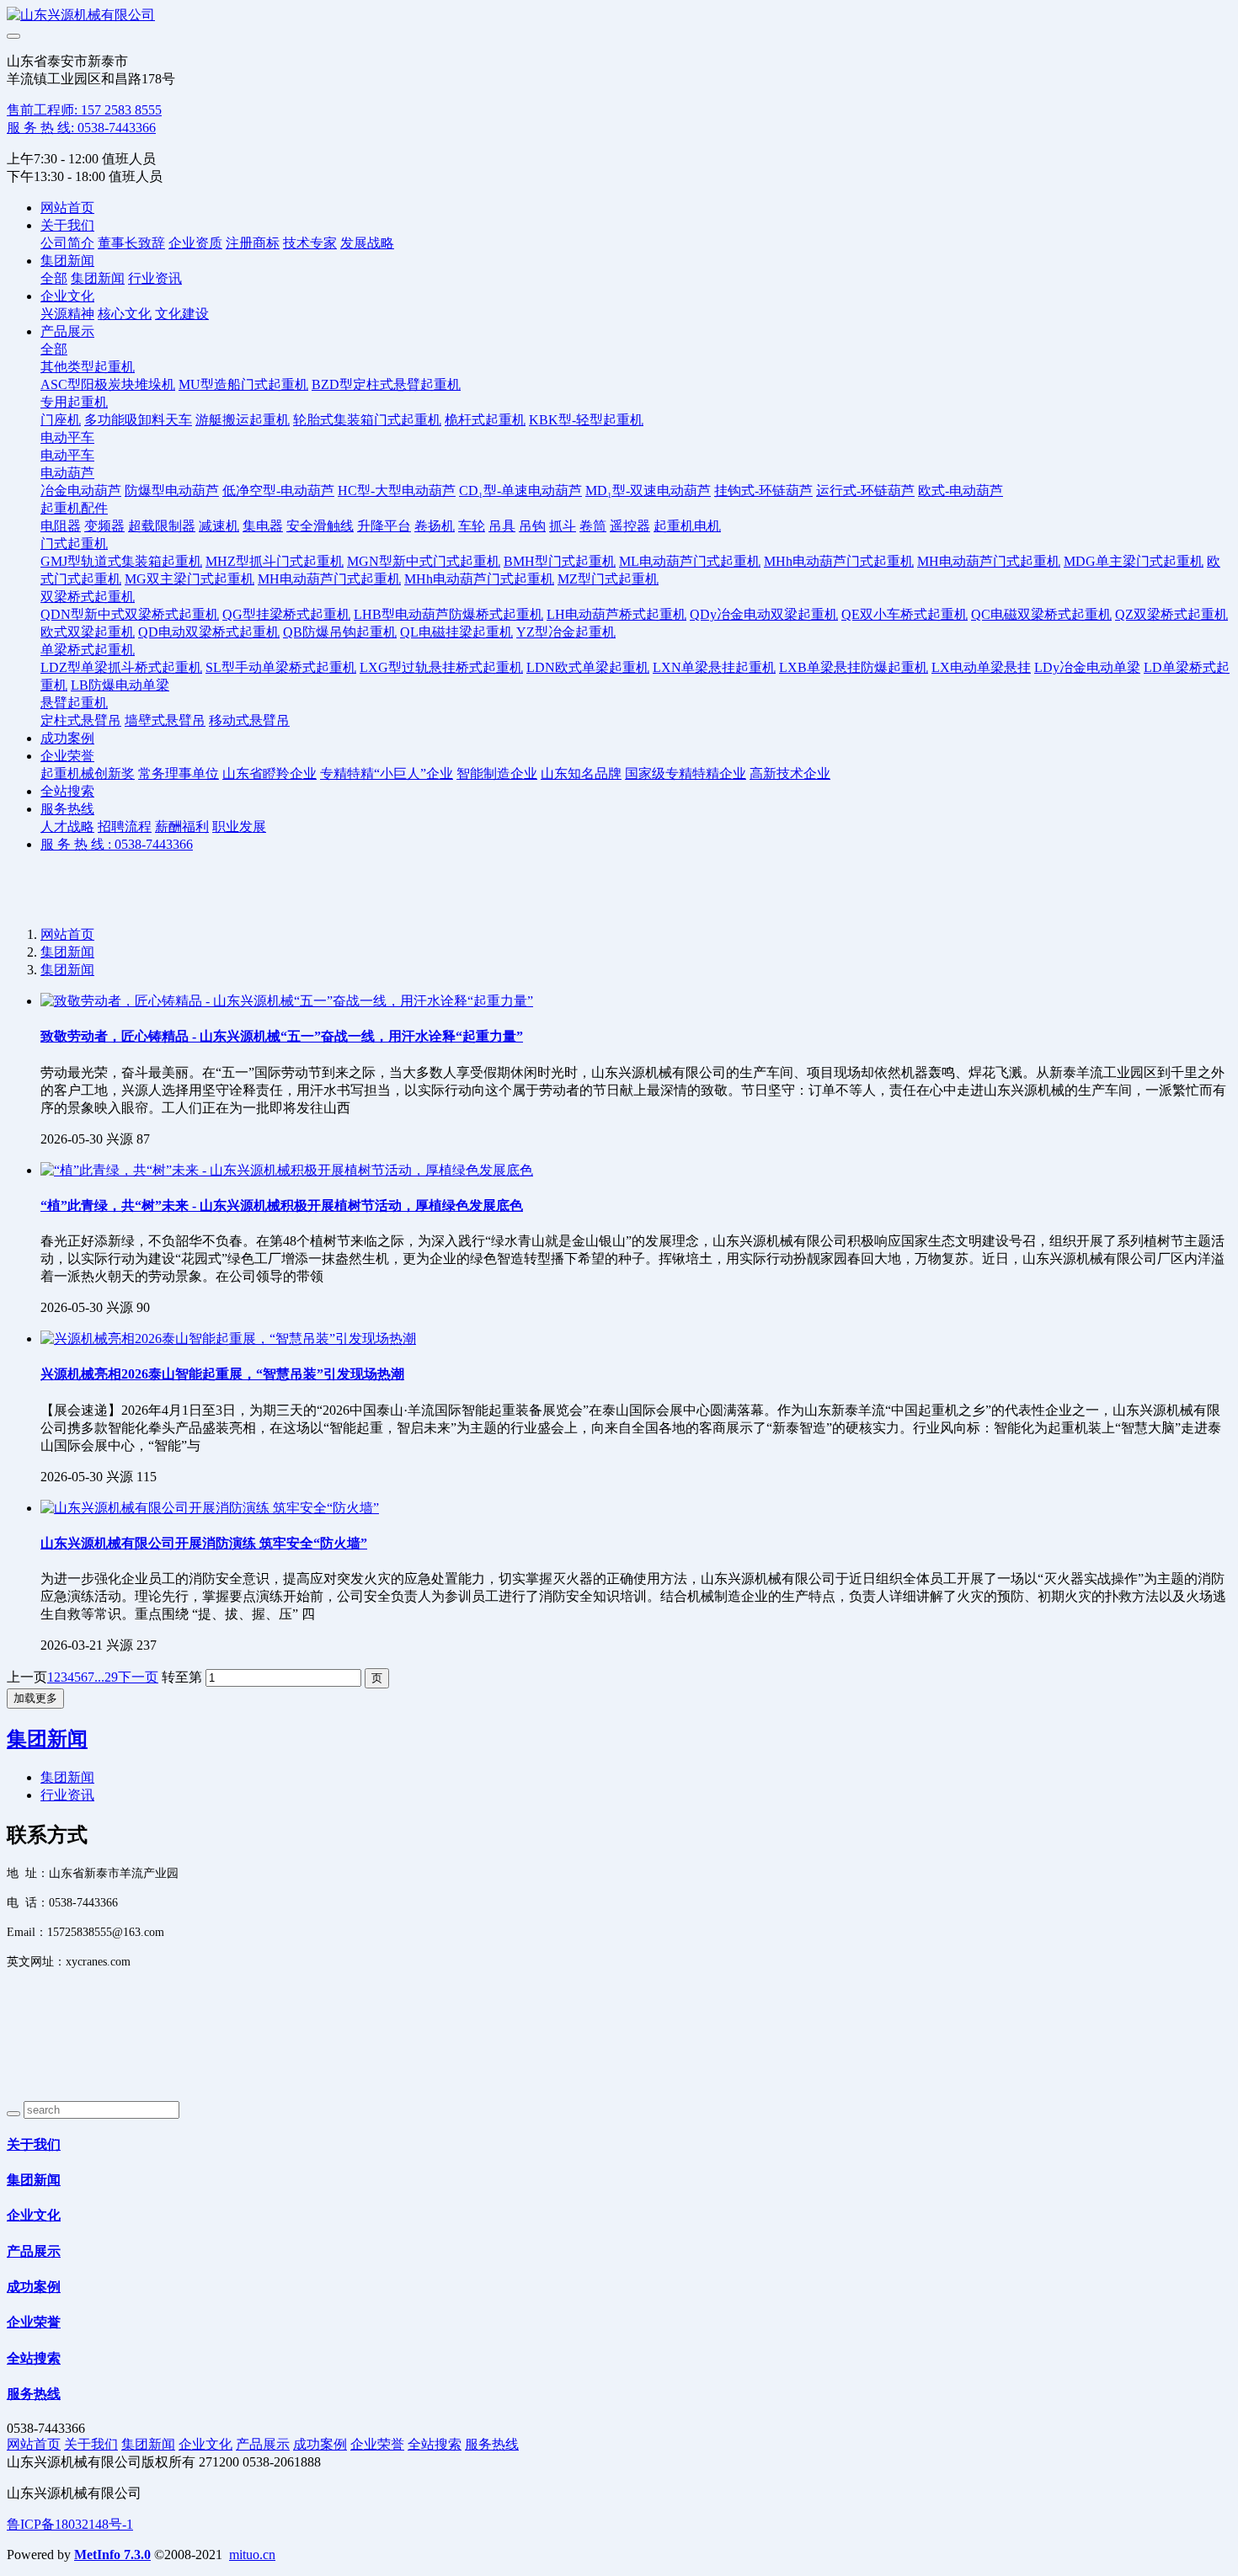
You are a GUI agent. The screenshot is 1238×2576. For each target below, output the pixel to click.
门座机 (61, 420)
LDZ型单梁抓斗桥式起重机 (121, 667)
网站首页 (67, 208)
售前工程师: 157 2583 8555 (84, 110)
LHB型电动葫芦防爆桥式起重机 (448, 614)
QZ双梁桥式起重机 (1171, 614)
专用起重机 (74, 402)
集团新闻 (67, 261)
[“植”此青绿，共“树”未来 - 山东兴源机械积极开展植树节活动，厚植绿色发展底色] (287, 1170)
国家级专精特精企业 (686, 773)
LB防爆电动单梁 (120, 685)
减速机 (219, 526)
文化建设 (182, 314)
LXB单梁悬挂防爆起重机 (854, 667)
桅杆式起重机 (485, 420)
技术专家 (310, 243)
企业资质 (195, 243)
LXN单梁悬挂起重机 (714, 667)
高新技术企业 (790, 773)
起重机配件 (74, 508)
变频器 (104, 526)
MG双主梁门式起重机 (189, 579)
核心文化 (125, 314)
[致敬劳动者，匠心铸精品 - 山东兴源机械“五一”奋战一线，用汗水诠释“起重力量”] (287, 1001)
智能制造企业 (497, 773)
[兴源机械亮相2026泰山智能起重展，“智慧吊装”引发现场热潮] (228, 1339)
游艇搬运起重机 (243, 420)
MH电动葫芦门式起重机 (989, 561)
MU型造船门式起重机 (243, 384)
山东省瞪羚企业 (269, 773)
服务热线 (67, 809)
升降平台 (384, 526)
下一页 (138, 1677)
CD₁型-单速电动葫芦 (520, 491)
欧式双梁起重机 (88, 632)
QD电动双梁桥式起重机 (209, 632)
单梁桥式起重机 (88, 650)
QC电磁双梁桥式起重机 (1041, 614)
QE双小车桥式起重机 (904, 614)
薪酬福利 (182, 827)
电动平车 (67, 437)
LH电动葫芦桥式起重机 (616, 614)
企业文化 (67, 296)
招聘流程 (125, 827)
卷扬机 (435, 526)
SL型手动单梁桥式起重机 (281, 667)
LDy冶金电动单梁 (1087, 667)
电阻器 (61, 526)
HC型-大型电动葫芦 (397, 491)
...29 (106, 1677)
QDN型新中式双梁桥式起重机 (130, 614)
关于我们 (67, 225)
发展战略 (367, 243)
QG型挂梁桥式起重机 (286, 614)
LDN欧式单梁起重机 (588, 667)
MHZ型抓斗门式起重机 (275, 561)
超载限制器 (162, 526)
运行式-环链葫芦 (865, 491)
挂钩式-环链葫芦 (763, 491)
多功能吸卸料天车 (138, 420)
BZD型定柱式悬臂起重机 (386, 384)
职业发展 (239, 827)
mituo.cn (252, 2555)
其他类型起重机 (88, 367)
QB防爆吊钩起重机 (340, 632)
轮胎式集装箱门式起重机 (367, 420)
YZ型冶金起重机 (566, 632)
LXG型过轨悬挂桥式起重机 (441, 667)
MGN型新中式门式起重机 (424, 561)
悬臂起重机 (74, 703)
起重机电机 (687, 526)
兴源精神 (67, 314)
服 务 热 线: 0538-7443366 (81, 128)
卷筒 (593, 526)
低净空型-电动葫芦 (278, 491)
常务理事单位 (179, 773)
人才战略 (67, 827)
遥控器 (630, 526)
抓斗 (563, 526)
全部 (54, 278)
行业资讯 (155, 278)
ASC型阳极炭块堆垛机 (108, 384)
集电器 (263, 526)
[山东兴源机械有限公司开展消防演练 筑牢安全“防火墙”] (210, 1508)
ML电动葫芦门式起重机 (690, 561)
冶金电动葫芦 (81, 491)
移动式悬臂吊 (249, 720)
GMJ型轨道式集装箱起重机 (121, 561)
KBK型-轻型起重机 (586, 420)
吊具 (502, 526)
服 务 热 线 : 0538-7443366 (117, 844)
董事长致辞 (131, 243)
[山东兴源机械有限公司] (619, 16)
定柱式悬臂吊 (81, 720)
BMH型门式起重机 (560, 561)
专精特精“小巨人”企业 (387, 773)
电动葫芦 (67, 473)
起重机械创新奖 (88, 773)
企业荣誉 (67, 756)
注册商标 (253, 243)
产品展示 (67, 331)
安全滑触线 (320, 526)
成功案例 (67, 738)
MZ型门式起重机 (608, 579)
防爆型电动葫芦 (172, 491)
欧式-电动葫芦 (961, 491)
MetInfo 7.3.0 (112, 2555)
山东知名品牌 (581, 773)
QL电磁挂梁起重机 (456, 632)
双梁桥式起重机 (88, 597)
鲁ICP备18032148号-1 (70, 2524)
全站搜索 (67, 791)
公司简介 (67, 243)
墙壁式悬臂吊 (165, 720)
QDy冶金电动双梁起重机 (764, 614)
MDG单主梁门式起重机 (1134, 561)
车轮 (472, 526)
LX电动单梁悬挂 (981, 667)
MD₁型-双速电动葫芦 (648, 491)
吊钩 (532, 526)
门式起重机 (74, 544)
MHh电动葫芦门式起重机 (839, 561)
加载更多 (35, 1698)
